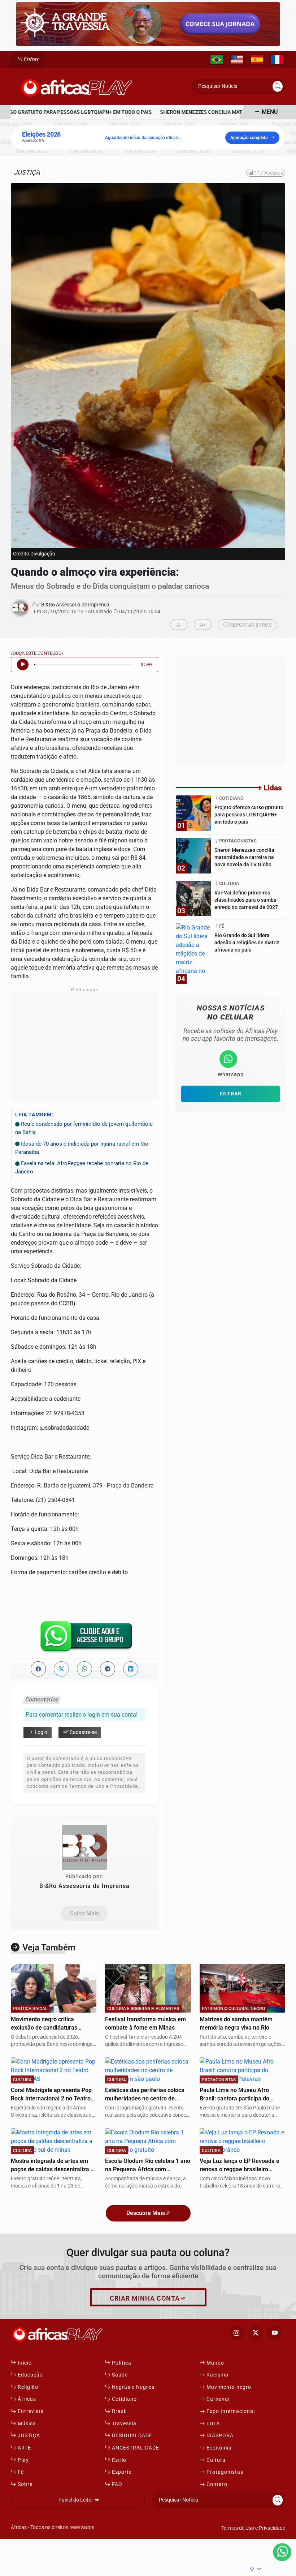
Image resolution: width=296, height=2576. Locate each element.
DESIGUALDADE (131, 2436)
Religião (27, 2387)
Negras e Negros (132, 2387)
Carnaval (217, 2399)
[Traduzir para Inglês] (237, 60)
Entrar (31, 59)
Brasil (119, 2411)
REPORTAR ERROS (250, 625)
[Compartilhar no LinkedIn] (131, 1669)
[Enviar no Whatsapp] (84, 1669)
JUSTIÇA (28, 2436)
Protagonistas (224, 2472)
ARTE (24, 2448)
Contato (216, 2484)
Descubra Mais (146, 2213)
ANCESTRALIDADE (135, 2448)
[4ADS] (148, 24)
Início (24, 2363)
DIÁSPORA (219, 2436)
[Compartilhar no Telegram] (108, 1669)
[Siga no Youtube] (275, 2333)
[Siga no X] (256, 2333)
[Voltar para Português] (217, 60)
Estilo (118, 2460)
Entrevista (30, 2411)
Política (121, 2363)
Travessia (123, 2424)
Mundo (215, 2363)
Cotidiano (124, 2399)
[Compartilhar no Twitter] (61, 1669)
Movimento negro (228, 2387)
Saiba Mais (84, 1913)
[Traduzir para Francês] (277, 60)
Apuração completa (249, 138)
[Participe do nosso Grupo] (84, 1639)
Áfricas (26, 2399)
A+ (203, 625)
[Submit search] (278, 86)
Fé (20, 2472)
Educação (30, 2375)
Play (23, 2460)
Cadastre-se (83, 1732)
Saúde (119, 2375)
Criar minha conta (145, 2298)
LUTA (212, 2424)
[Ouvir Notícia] (23, 665)
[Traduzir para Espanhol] (257, 60)
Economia (218, 2448)
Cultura (215, 2460)
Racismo (217, 2375)
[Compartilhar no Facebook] (38, 1669)
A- (179, 625)
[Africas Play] (77, 86)
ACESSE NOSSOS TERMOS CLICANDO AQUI (133, 2567)
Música (26, 2424)
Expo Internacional (230, 2411)
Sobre (24, 2484)
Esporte (121, 2472)
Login (40, 1732)
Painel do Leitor (76, 2500)
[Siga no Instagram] (236, 2333)
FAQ (116, 2484)
